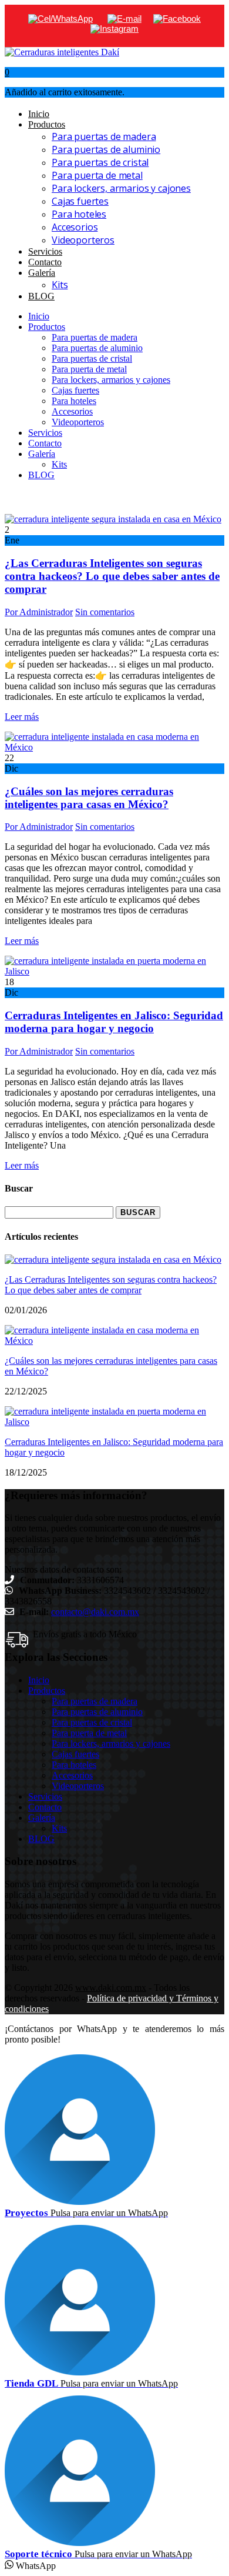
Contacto (45, 262)
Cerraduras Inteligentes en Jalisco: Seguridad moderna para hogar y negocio (114, 1022)
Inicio (39, 114)
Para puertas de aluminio (106, 149)
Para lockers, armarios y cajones (121, 188)
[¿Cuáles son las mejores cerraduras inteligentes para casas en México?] (114, 747)
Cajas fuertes (80, 201)
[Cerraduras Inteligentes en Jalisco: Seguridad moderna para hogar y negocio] (114, 971)
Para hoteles (79, 214)
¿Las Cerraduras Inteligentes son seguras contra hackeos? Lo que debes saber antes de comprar (112, 576)
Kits (60, 285)
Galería (42, 273)
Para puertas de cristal (100, 162)
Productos (47, 124)
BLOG (41, 296)
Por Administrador (39, 612)
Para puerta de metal (97, 175)
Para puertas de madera (104, 136)
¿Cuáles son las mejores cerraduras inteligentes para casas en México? (89, 798)
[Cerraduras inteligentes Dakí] (62, 52)
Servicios (45, 251)
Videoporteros (83, 240)
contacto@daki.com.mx (95, 1612)
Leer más (22, 717)
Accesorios (75, 227)
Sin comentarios (105, 612)
